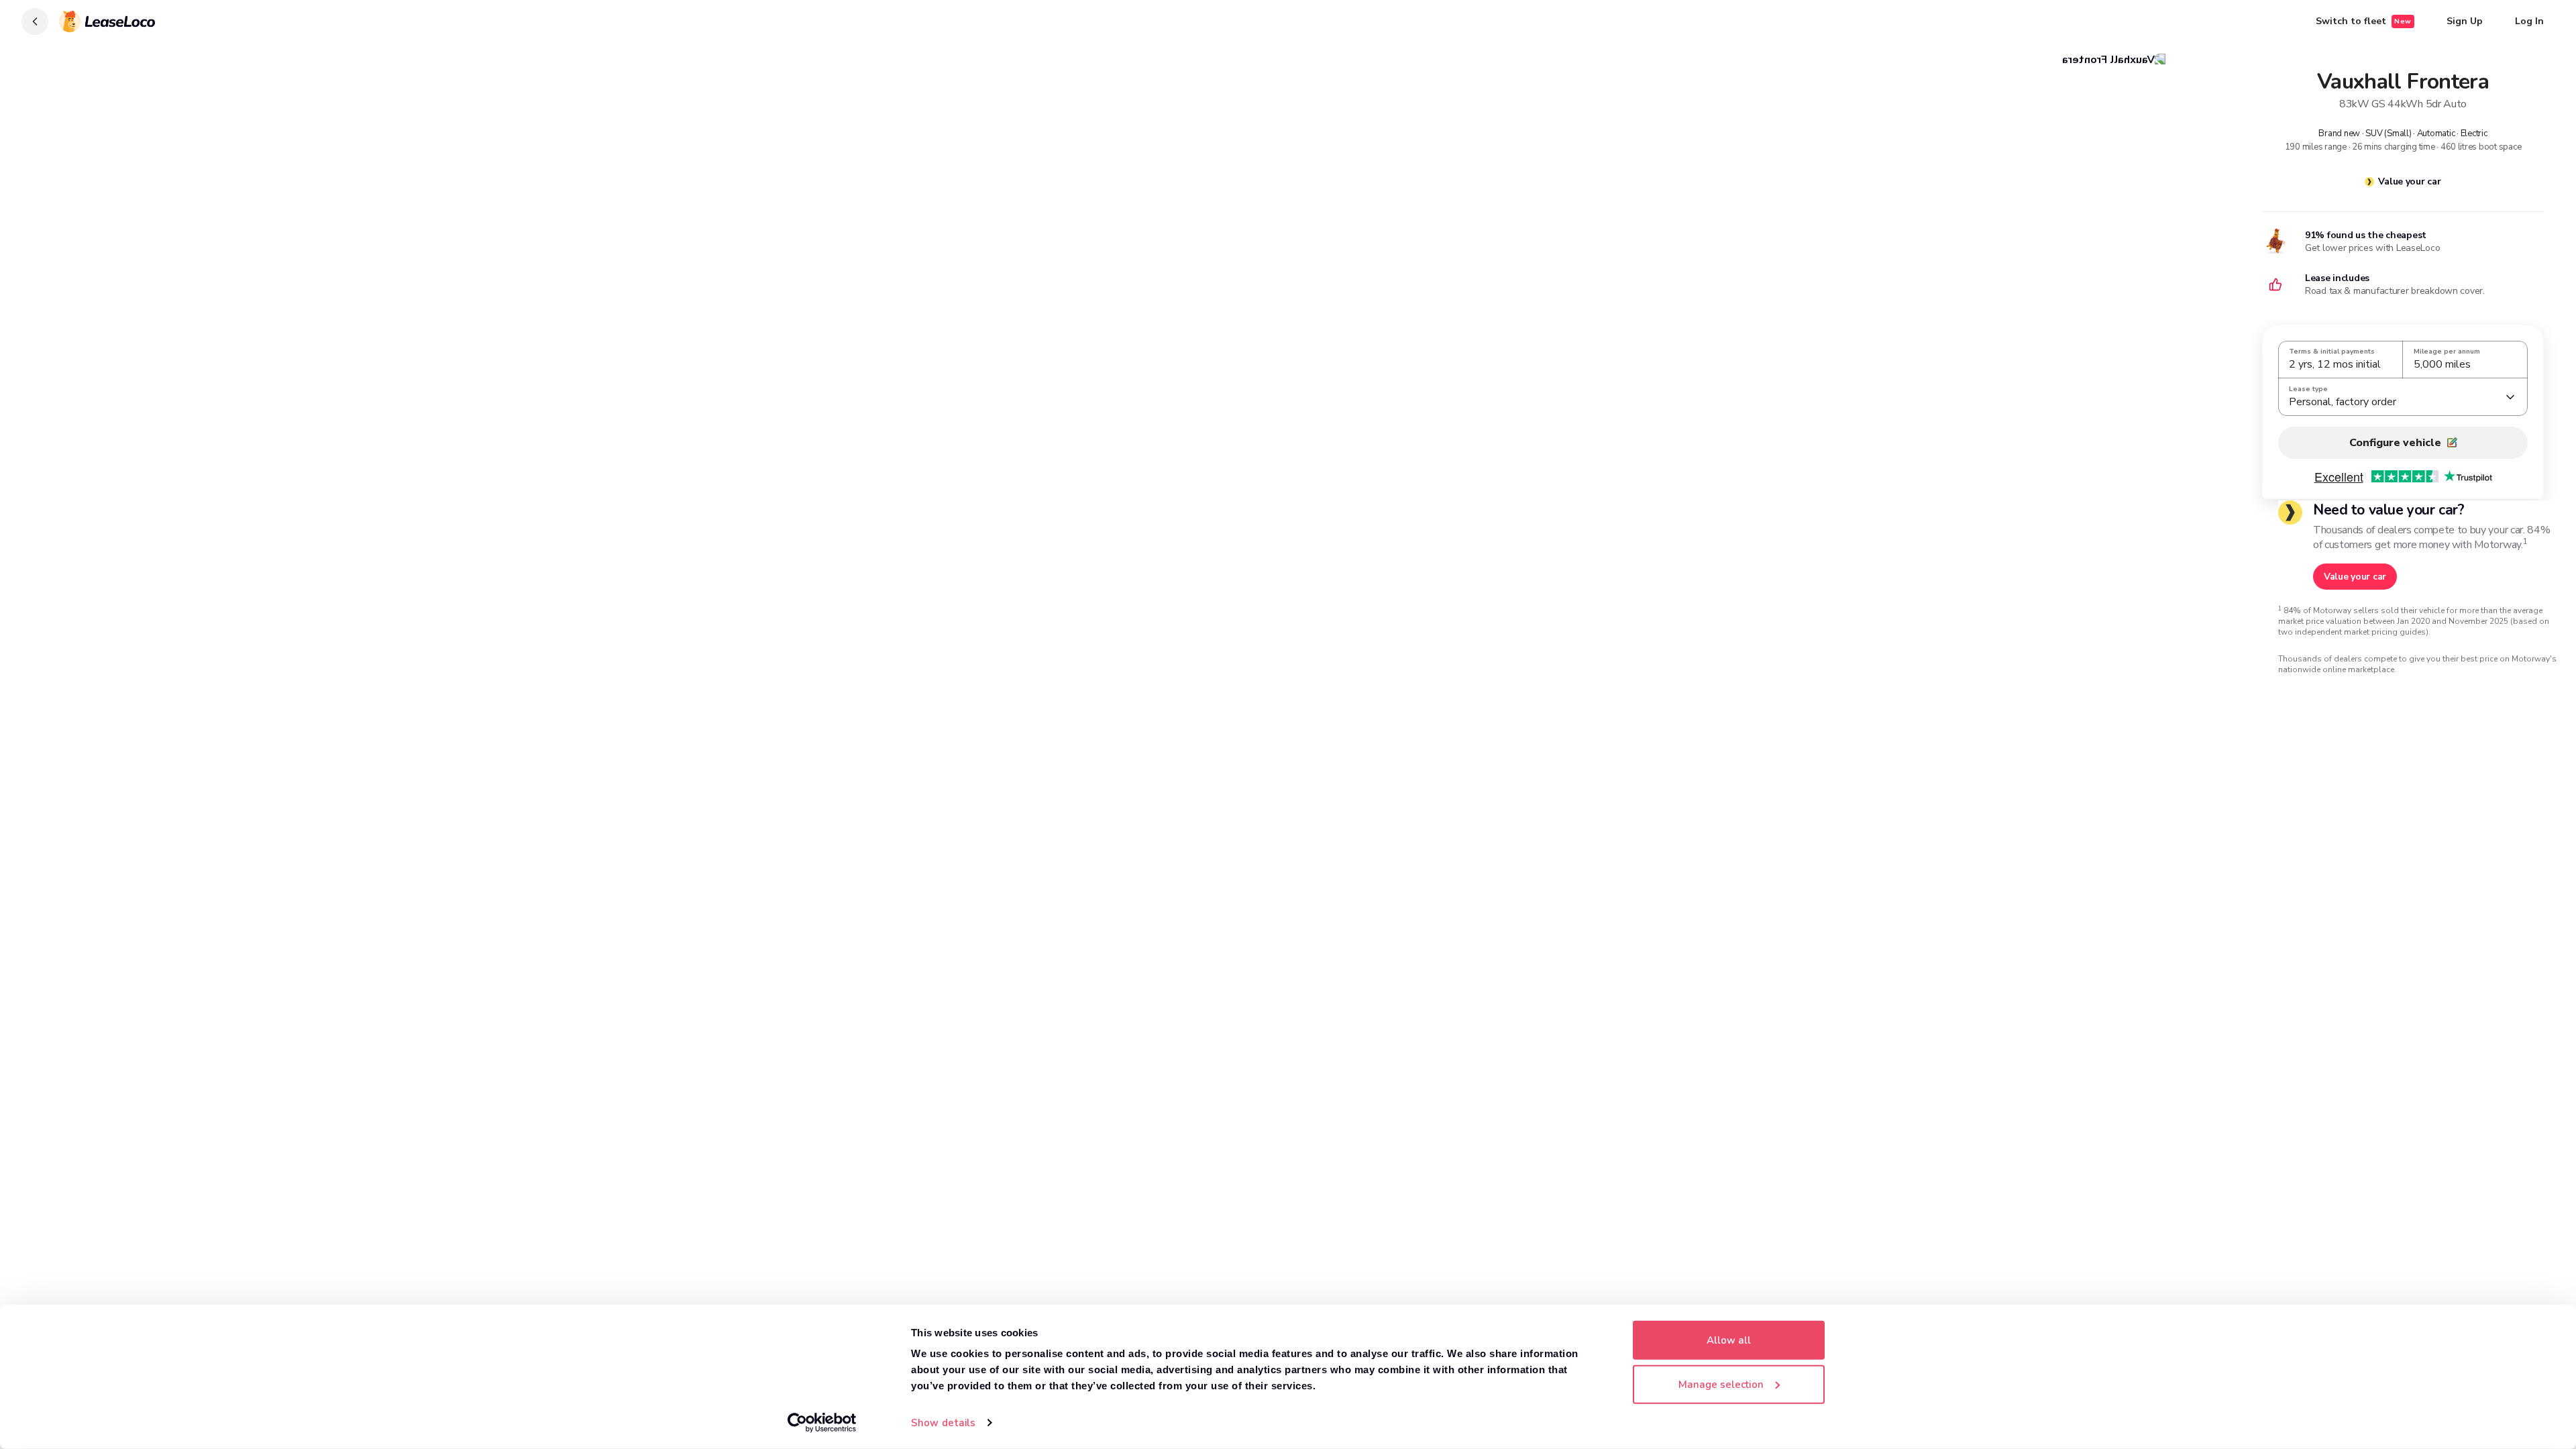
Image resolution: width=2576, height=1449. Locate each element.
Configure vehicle (2395, 443)
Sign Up (2465, 21)
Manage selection (1721, 1384)
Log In (2529, 21)
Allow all (1729, 1340)
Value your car (2409, 181)
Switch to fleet (2364, 21)
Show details (943, 1423)
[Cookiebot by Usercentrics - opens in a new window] (822, 1423)
